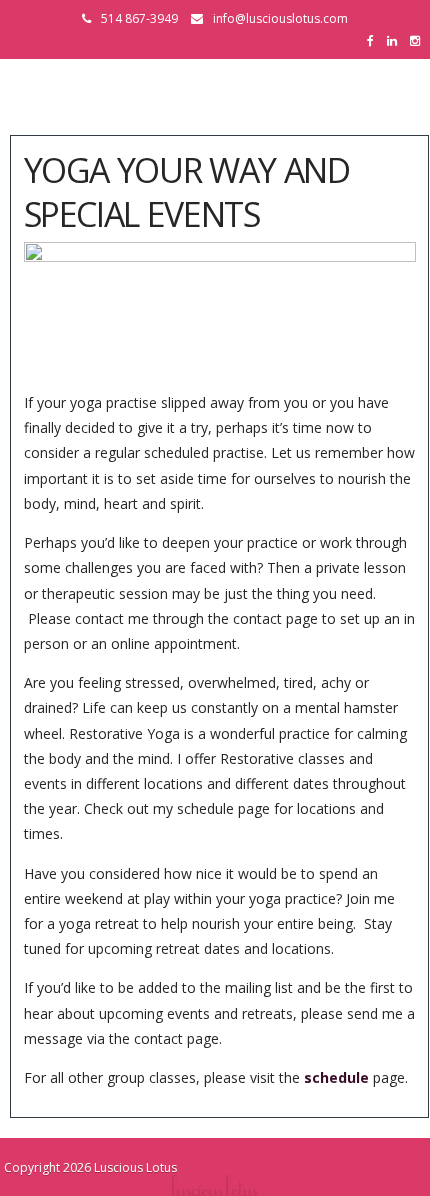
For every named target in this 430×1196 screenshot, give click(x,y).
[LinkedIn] (397, 40)
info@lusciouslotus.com (280, 18)
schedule (336, 1077)
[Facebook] (375, 40)
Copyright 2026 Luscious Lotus (90, 1167)
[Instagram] (420, 40)
